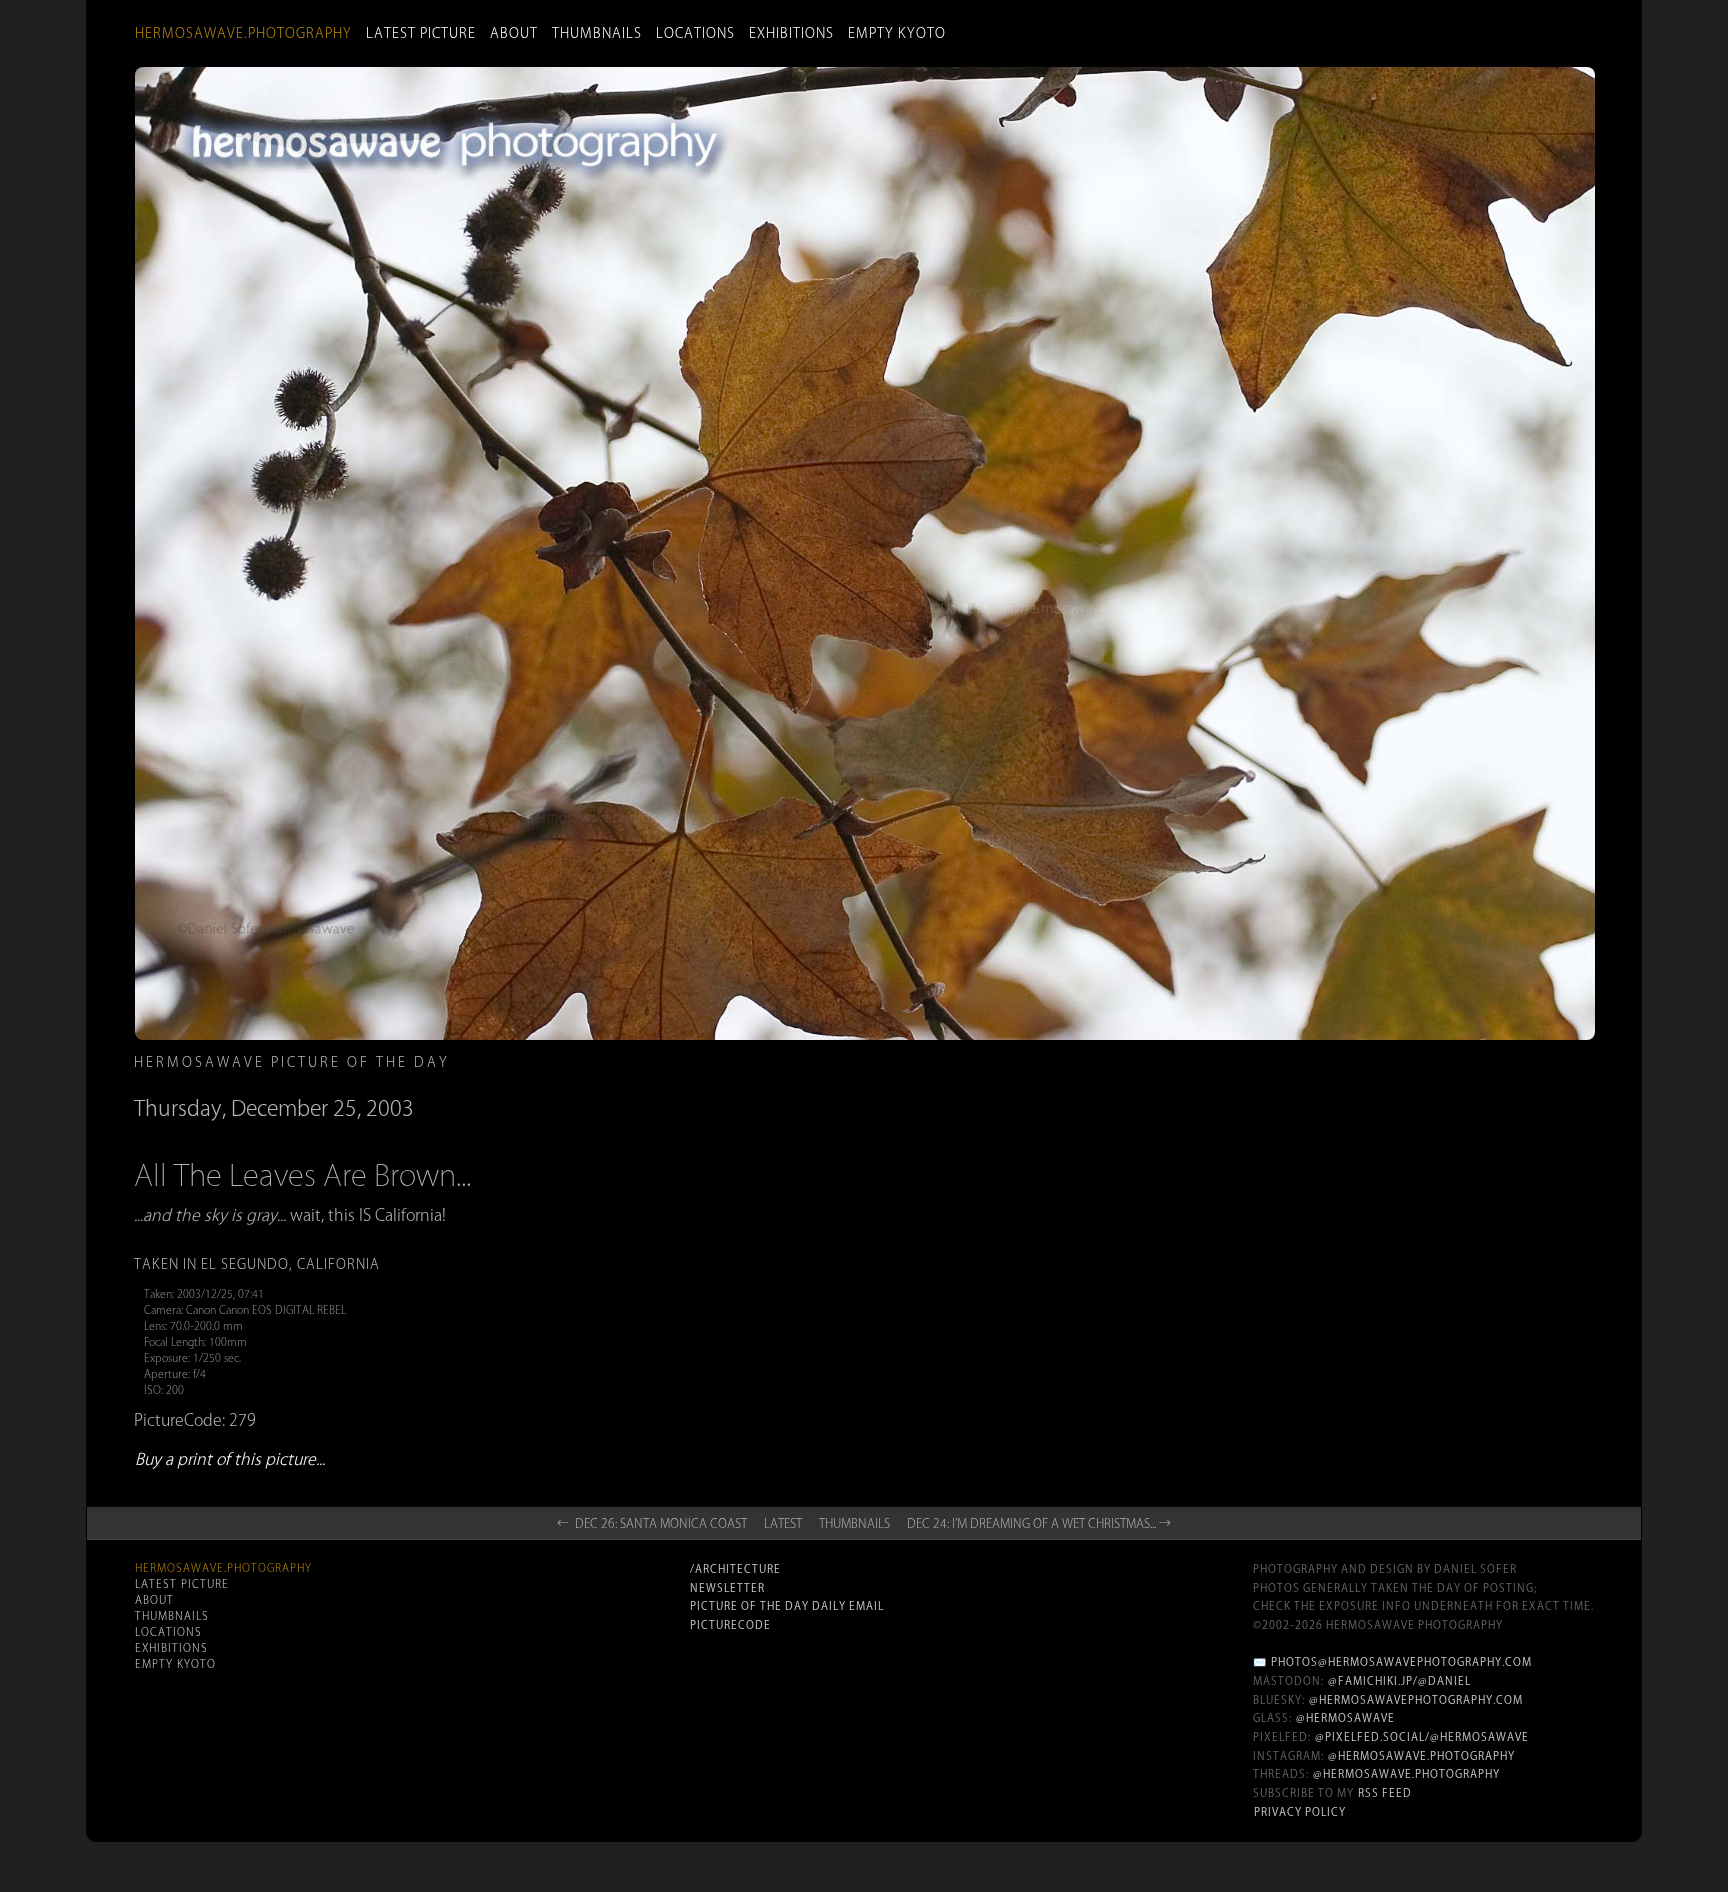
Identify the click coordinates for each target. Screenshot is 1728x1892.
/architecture (735, 1569)
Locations (695, 33)
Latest (783, 1523)
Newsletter (727, 1588)
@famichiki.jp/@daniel (1399, 1681)
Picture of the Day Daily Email (787, 1606)
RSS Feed (1385, 1793)
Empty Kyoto (897, 33)
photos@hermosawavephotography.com (1401, 1662)
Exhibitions (791, 33)
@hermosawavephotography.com (1416, 1700)
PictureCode (730, 1625)
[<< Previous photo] (394, 1196)
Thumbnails (597, 33)
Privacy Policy (1300, 1812)
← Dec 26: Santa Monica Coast (652, 1523)
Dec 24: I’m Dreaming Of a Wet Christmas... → (1039, 1523)
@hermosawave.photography (1421, 1756)
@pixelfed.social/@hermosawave (1422, 1737)
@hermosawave (1345, 1718)
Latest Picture (421, 33)
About (514, 33)
